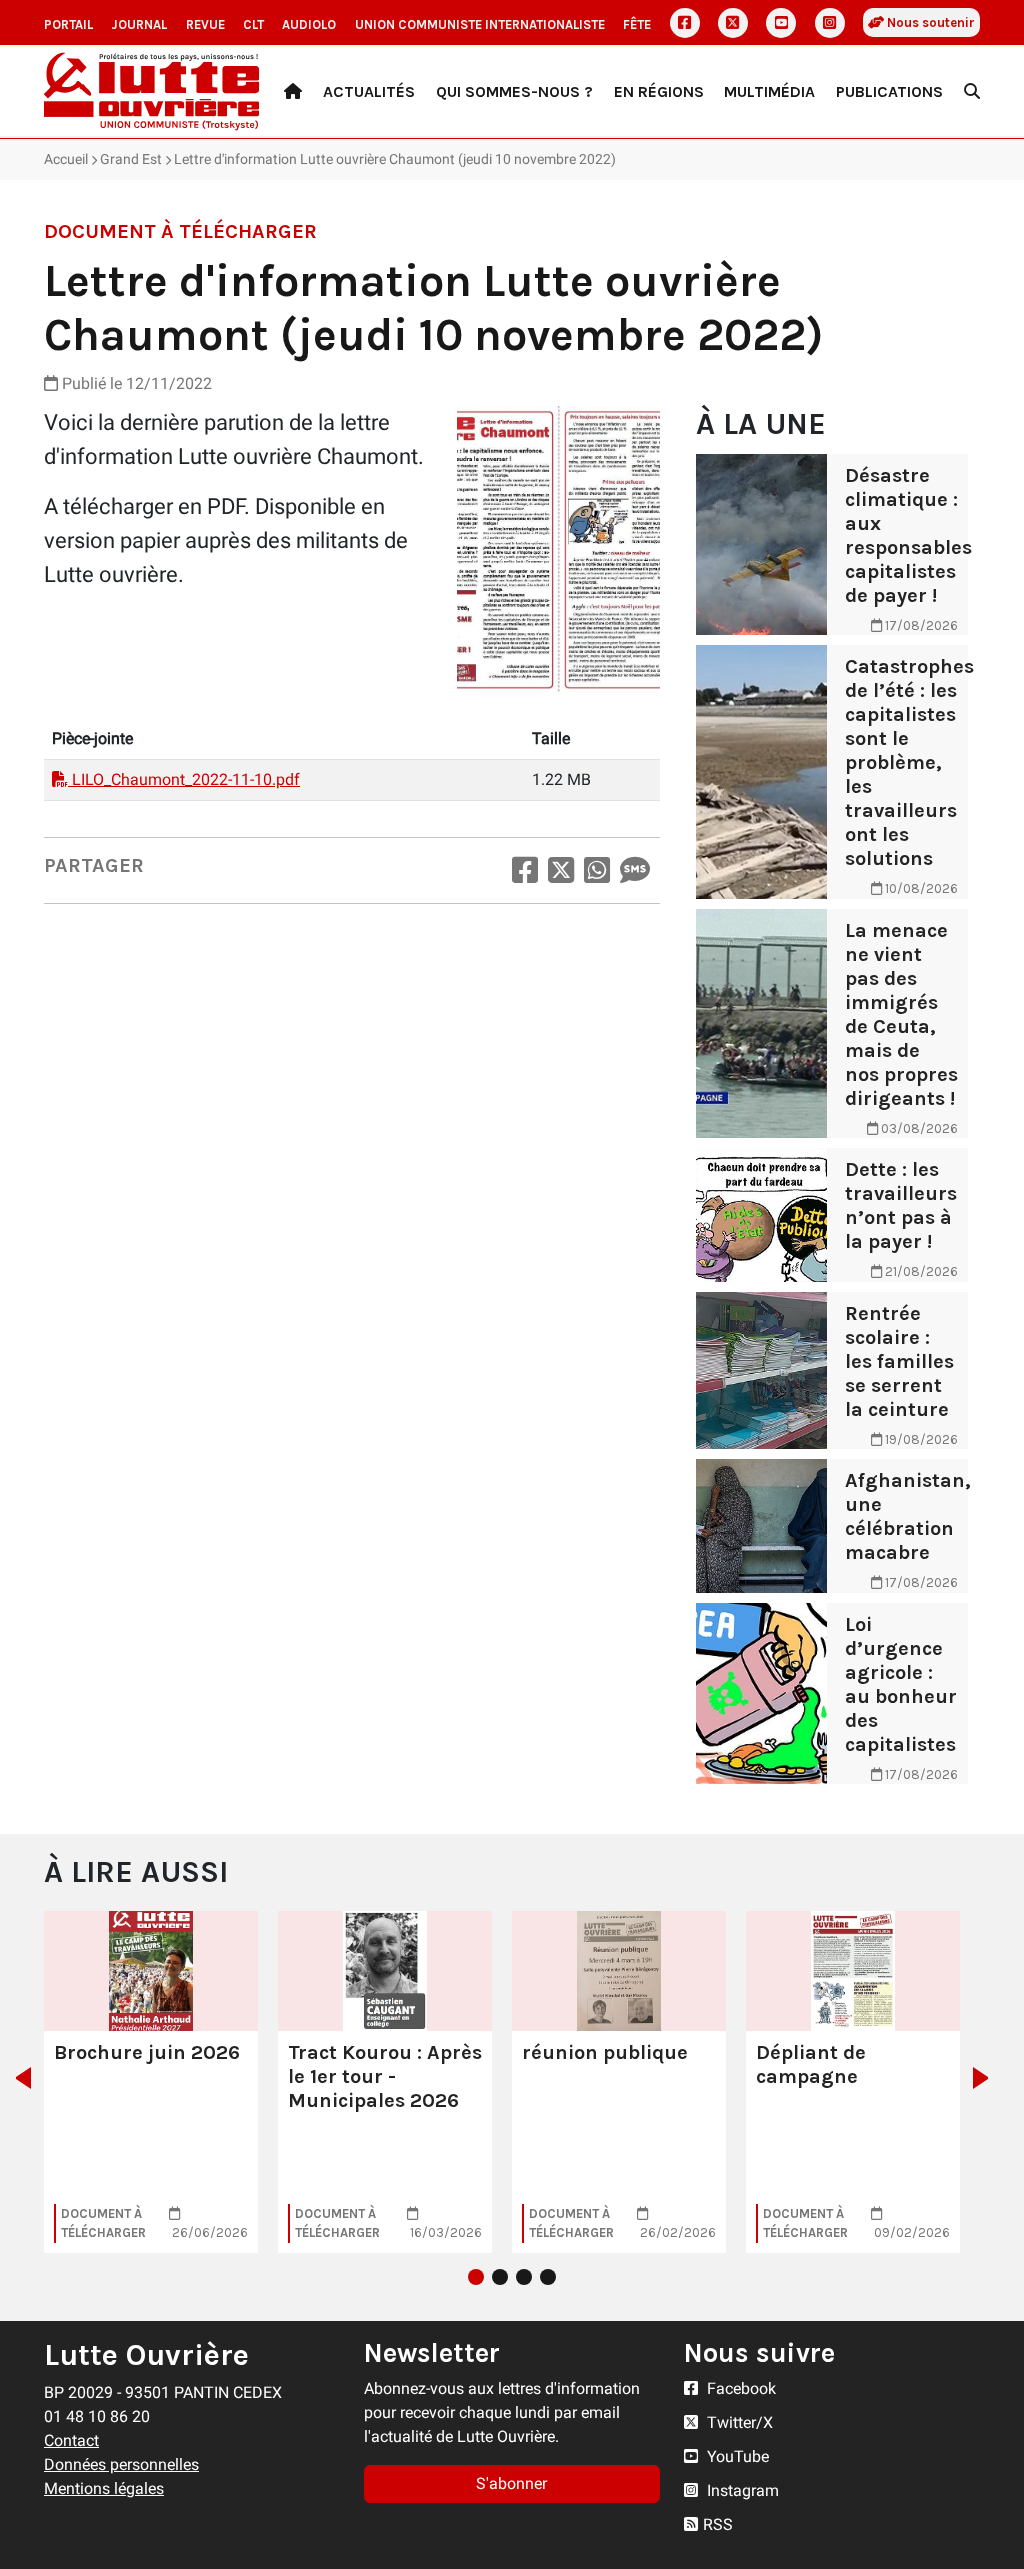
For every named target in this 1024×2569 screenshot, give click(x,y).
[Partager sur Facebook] (525, 870)
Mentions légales (104, 2488)
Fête (637, 24)
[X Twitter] (733, 23)
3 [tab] (524, 2277)
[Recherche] (972, 92)
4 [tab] (548, 2277)
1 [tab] (476, 2277)
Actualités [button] (369, 91)
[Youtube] (781, 23)
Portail (68, 24)
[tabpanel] (151, 2082)
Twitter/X (738, 2422)
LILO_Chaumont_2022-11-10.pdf (184, 779)
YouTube (736, 2456)
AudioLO (309, 24)
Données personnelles (121, 2464)
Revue (205, 24)
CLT (253, 24)
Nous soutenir (929, 22)
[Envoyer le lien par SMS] (635, 870)
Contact (71, 2440)
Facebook (739, 2388)
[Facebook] (685, 23)
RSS (718, 2524)
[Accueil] (293, 92)
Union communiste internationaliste (480, 24)
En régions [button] (659, 91)
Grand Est (131, 159)
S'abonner (511, 2483)
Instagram (741, 2490)
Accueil (66, 159)
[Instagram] (830, 23)
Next (986, 2078)
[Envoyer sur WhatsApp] (597, 870)
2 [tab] (500, 2277)
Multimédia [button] (769, 91)
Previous (17, 2078)
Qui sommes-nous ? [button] (514, 91)
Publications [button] (889, 91)
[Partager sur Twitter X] (561, 870)
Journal (139, 24)
